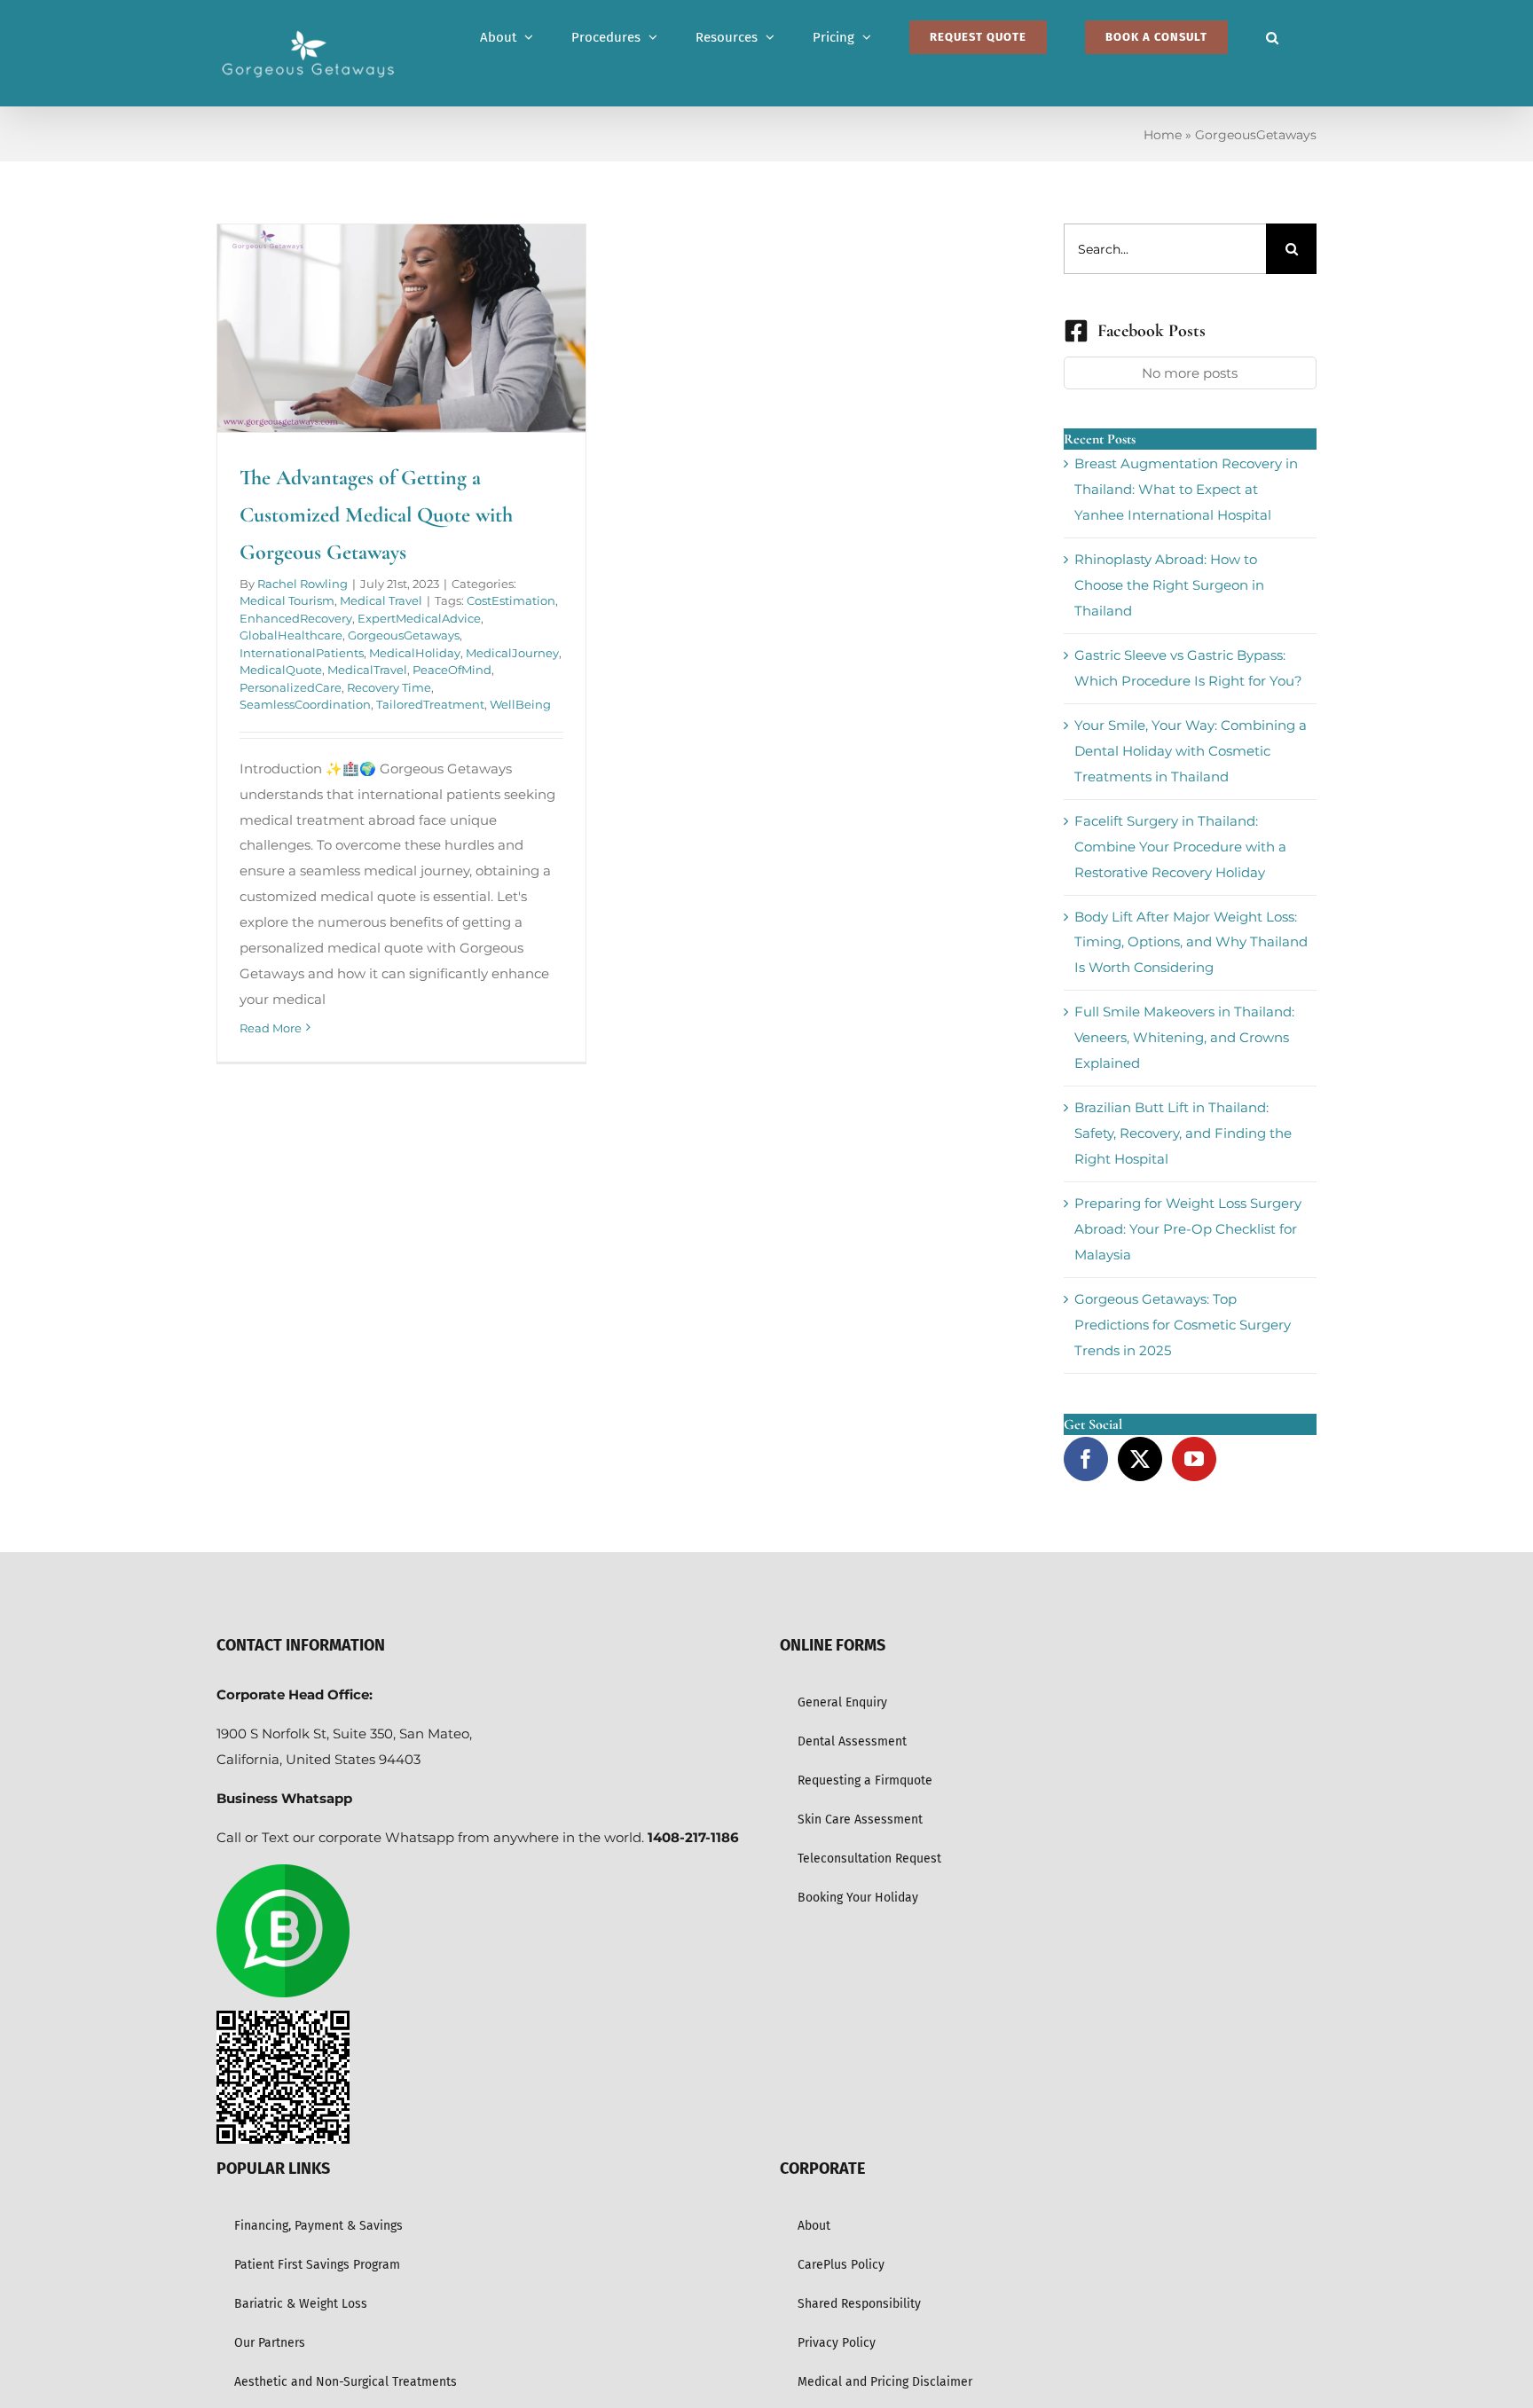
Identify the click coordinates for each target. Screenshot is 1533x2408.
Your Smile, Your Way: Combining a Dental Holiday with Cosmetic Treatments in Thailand (1191, 751)
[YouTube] (1194, 1459)
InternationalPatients (302, 653)
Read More (271, 1028)
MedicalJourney (512, 653)
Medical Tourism (287, 600)
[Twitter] (1140, 1459)
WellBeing (520, 704)
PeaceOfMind (452, 670)
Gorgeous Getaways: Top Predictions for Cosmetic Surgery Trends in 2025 (1183, 1325)
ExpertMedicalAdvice (419, 618)
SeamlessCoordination (305, 704)
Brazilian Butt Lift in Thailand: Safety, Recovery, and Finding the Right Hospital (1183, 1133)
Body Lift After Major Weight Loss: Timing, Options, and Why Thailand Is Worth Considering (1191, 942)
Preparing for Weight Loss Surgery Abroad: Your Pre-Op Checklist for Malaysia (1188, 1229)
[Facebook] (1086, 1459)
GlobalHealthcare (291, 635)
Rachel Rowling (303, 584)
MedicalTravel (367, 670)
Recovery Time (389, 687)
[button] (1272, 37)
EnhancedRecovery (296, 618)
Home (1163, 135)
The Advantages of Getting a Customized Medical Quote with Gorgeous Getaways (376, 515)
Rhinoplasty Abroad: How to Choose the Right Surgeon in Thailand (1169, 585)
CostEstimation (511, 600)
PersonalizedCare (291, 687)
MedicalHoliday (415, 653)
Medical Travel (381, 600)
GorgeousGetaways (404, 635)
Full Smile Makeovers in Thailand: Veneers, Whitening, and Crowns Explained (1184, 1037)
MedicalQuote (281, 670)
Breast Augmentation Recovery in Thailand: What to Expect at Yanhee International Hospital (1186, 489)
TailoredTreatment (430, 704)
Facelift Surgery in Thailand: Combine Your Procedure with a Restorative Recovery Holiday (1180, 847)
